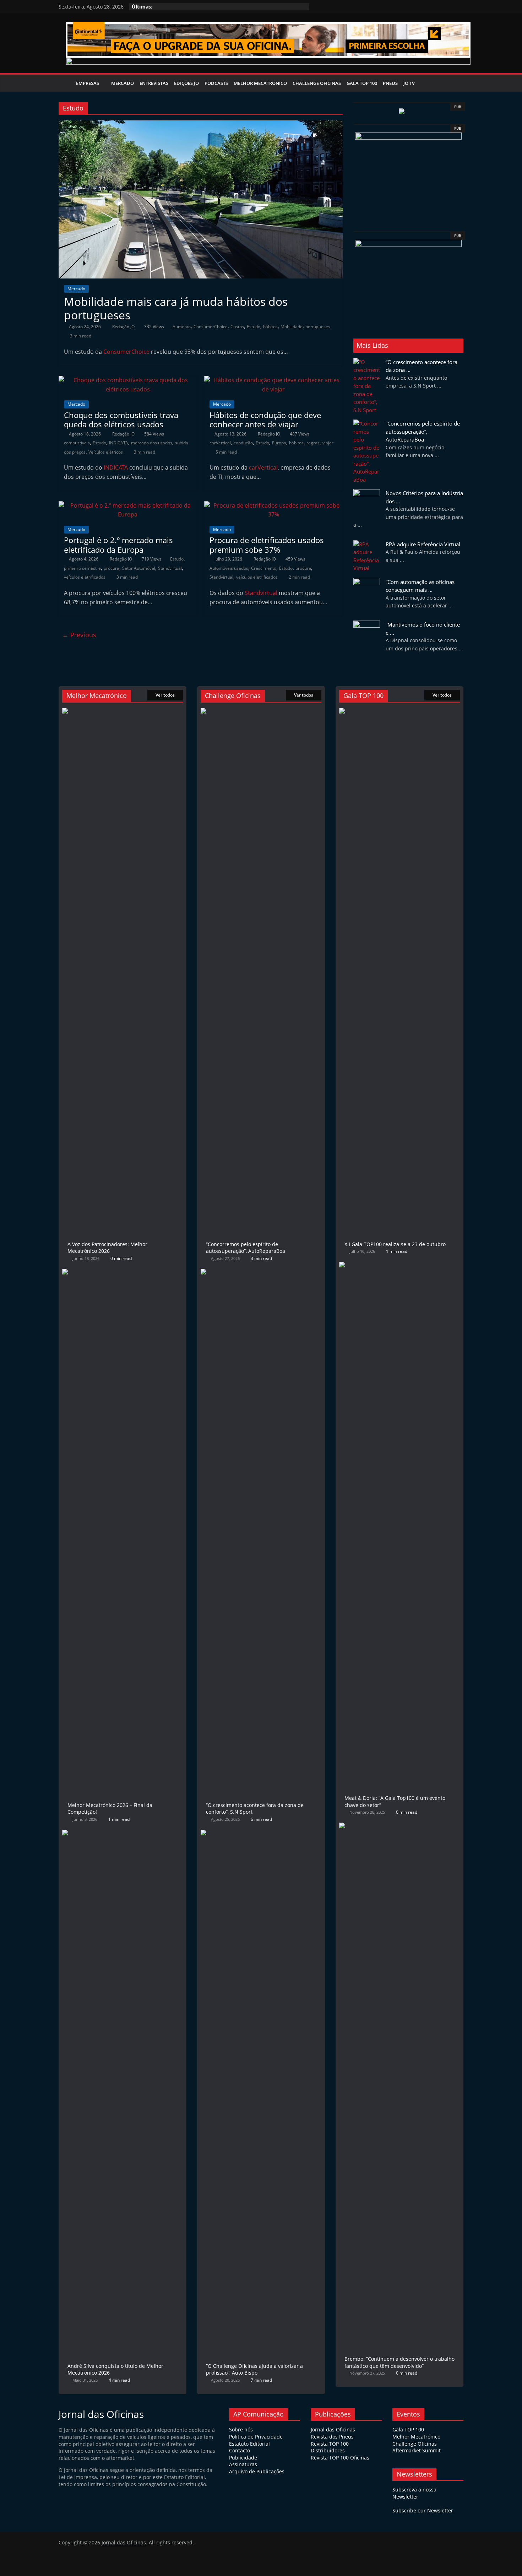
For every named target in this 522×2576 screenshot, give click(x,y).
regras (313, 443)
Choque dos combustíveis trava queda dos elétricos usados (121, 420)
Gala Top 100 (362, 83)
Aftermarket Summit (417, 2450)
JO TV (409, 83)
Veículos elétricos (106, 452)
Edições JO (186, 83)
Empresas (88, 83)
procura (112, 568)
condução (243, 443)
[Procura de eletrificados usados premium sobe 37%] (273, 505)
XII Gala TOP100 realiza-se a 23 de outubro (395, 1244)
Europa (279, 443)
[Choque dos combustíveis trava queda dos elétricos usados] (128, 380)
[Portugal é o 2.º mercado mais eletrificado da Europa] (128, 505)
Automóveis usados (229, 568)
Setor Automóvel (139, 568)
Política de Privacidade (256, 2437)
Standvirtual (170, 568)
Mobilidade (292, 327)
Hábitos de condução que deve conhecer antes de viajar (265, 420)
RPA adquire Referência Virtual (423, 544)
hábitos (270, 327)
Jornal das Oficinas (333, 2429)
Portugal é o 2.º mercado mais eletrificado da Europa (118, 545)
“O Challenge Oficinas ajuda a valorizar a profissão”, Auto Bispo (254, 2369)
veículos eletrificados (85, 577)
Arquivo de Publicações (257, 2471)
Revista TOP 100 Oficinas (340, 2458)
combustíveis (77, 443)
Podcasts (216, 83)
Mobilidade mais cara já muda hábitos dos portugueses (176, 308)
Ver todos (165, 695)
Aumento (182, 327)
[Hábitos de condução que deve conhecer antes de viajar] (273, 380)
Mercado (123, 83)
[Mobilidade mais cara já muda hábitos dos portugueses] (201, 125)
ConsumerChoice (211, 327)
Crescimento (264, 568)
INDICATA (119, 443)
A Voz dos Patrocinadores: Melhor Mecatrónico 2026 (107, 1248)
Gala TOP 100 (408, 2429)
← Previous (79, 635)
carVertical (220, 443)
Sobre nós (241, 2429)
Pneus (390, 83)
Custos (237, 327)
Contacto (240, 2450)
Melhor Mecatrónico (260, 83)
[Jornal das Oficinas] (66, 83)
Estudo (254, 327)
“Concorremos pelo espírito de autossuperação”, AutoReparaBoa (423, 431)
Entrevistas (154, 83)
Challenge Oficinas (317, 83)
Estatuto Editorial (249, 2444)
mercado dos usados (152, 443)
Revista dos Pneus (332, 2437)
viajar (328, 443)
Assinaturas (243, 2464)
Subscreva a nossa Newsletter (414, 2493)
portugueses (318, 327)
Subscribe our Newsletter (423, 2510)
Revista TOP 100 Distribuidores (330, 2447)
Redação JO (124, 327)
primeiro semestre (82, 568)
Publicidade (243, 2458)
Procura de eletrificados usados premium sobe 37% (267, 545)
